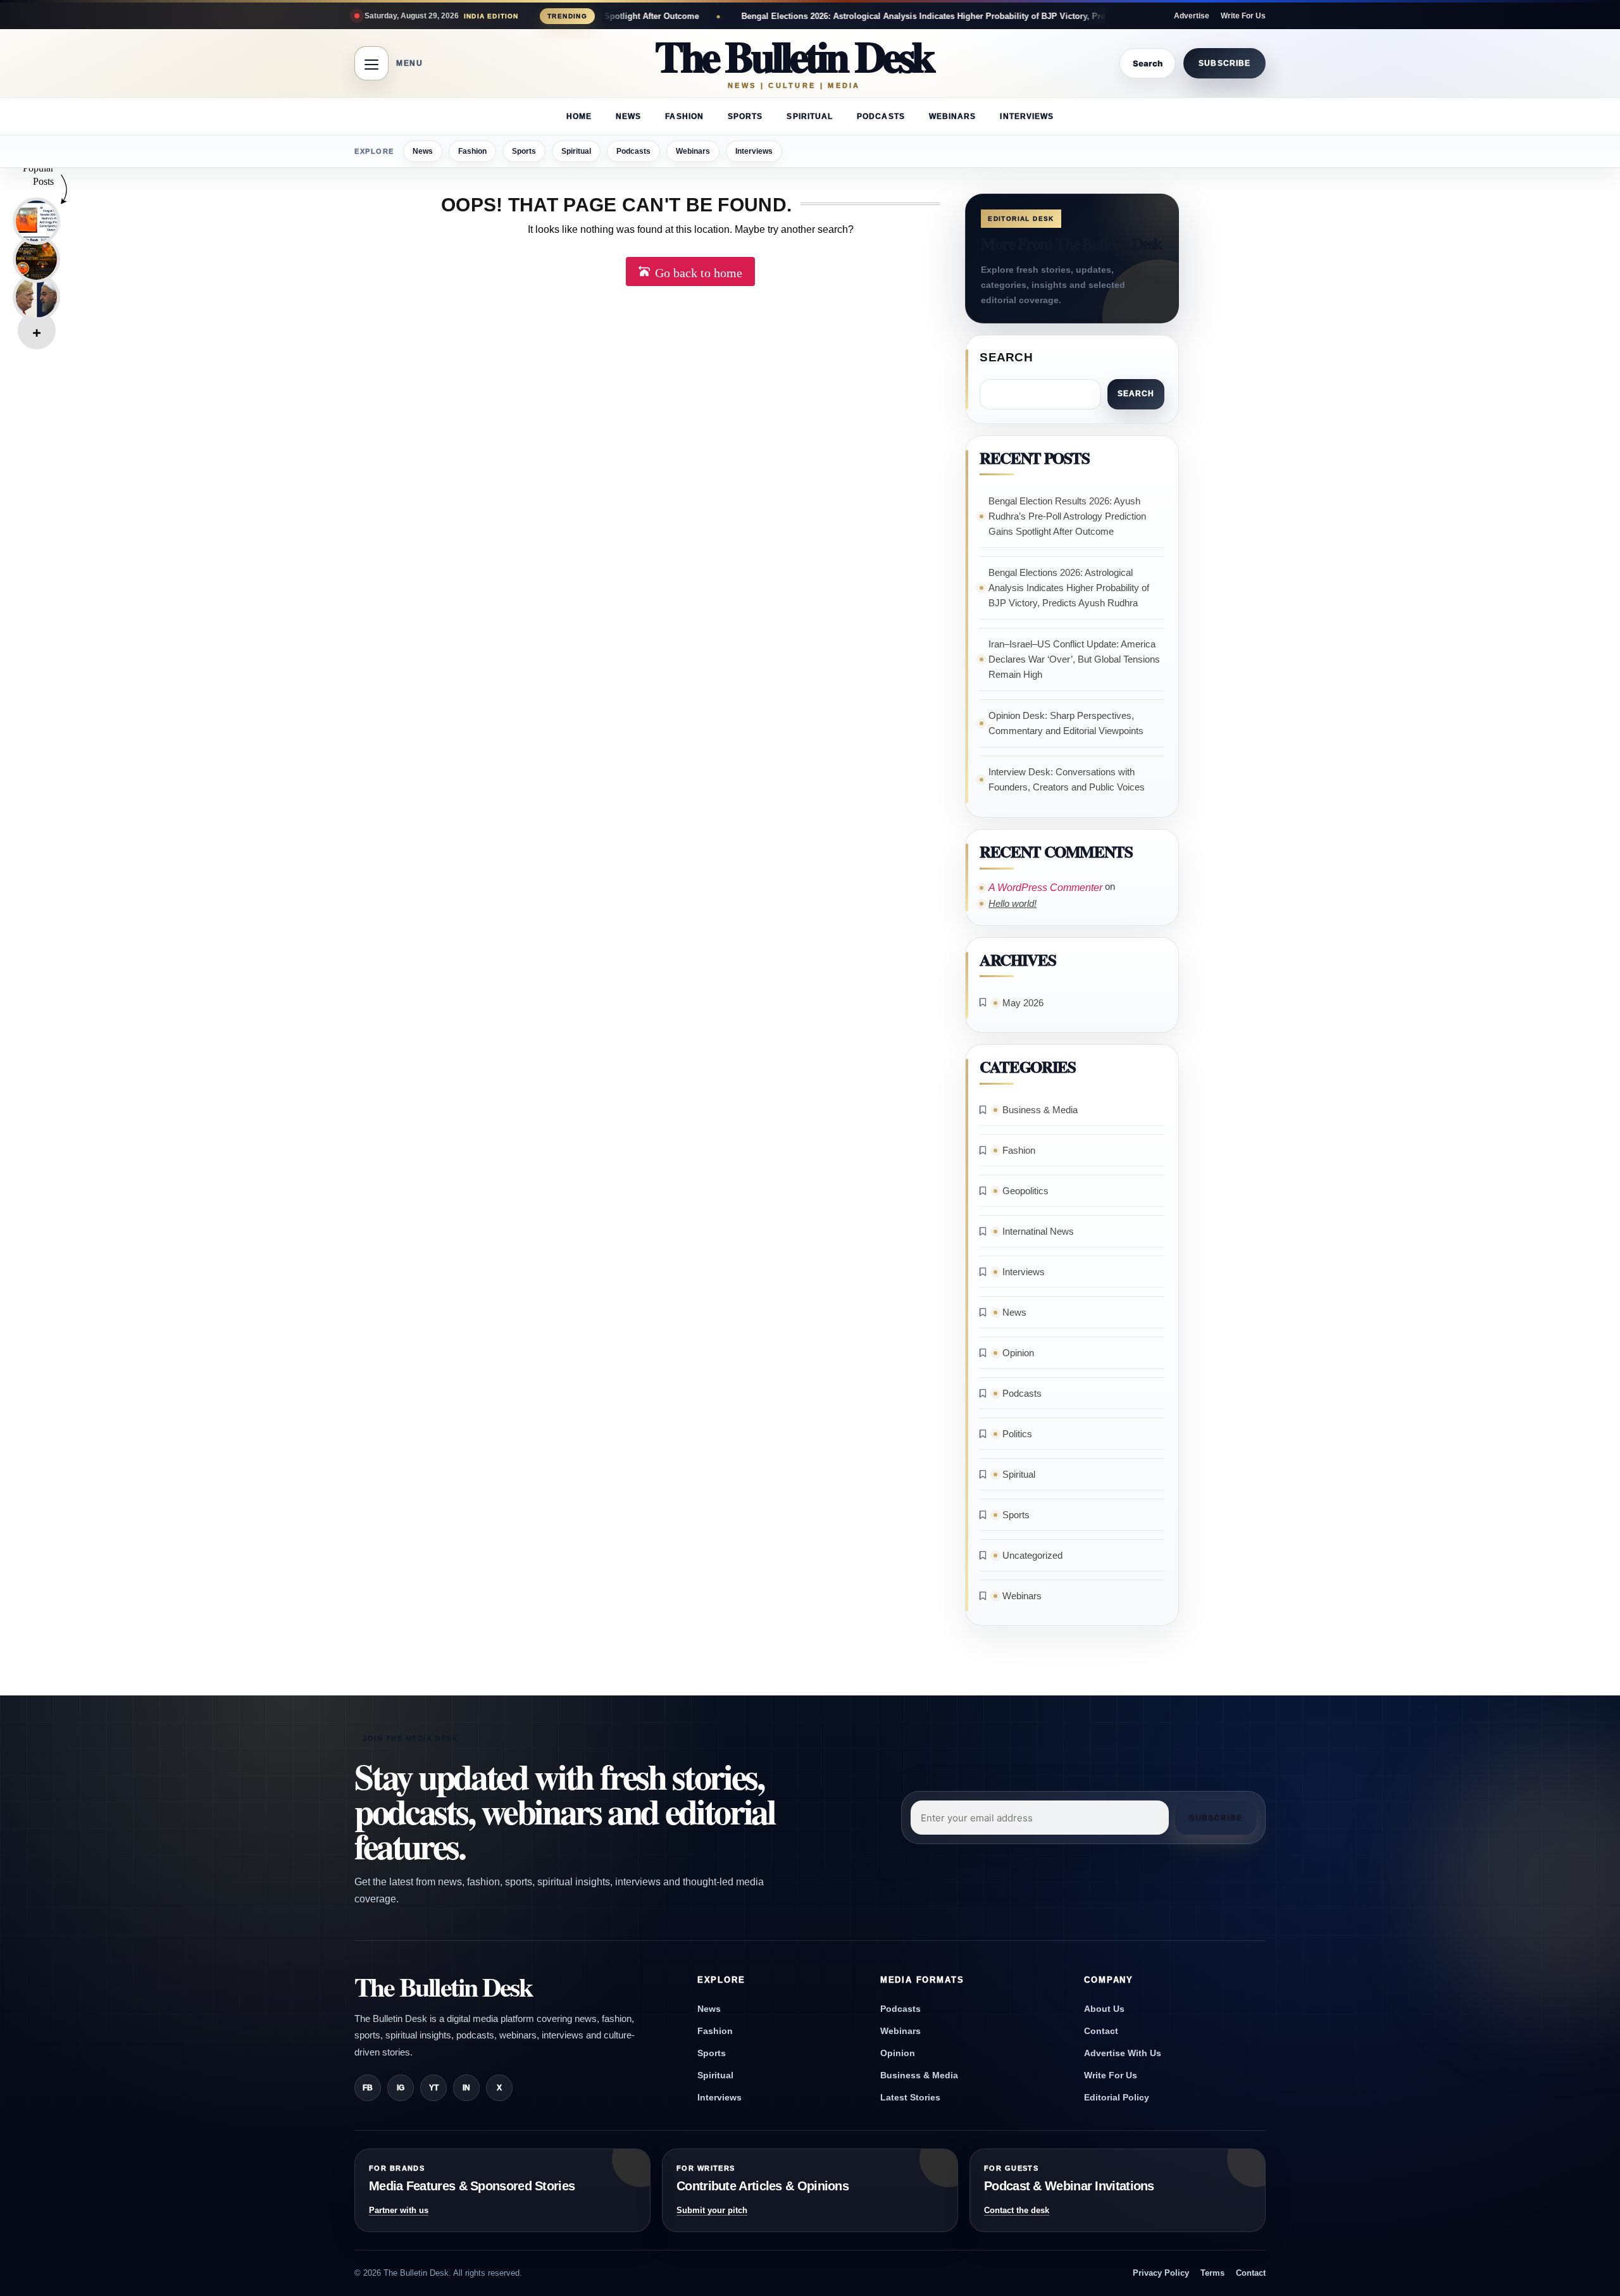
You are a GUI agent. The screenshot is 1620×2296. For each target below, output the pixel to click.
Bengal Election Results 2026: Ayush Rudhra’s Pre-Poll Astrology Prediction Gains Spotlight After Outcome (1067, 516)
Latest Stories (910, 2097)
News (628, 116)
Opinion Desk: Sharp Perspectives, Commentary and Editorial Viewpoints (1066, 723)
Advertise (1192, 16)
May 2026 (1023, 1003)
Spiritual (810, 116)
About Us (1104, 2009)
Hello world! (1012, 903)
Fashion (684, 116)
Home (579, 116)
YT (434, 2088)
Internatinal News (1038, 1231)
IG (401, 2088)
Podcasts (881, 116)
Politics (1017, 1434)
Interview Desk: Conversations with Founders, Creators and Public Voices (1067, 779)
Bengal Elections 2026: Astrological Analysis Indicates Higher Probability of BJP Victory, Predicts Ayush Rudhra (807, 16)
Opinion (1018, 1353)
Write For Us (1243, 16)
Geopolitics (1025, 1191)
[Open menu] (371, 63)
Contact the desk (1017, 2210)
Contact (1101, 2031)
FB (368, 2088)
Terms (1212, 2273)
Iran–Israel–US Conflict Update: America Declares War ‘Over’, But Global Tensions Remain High (1074, 659)
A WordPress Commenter (1045, 888)
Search (1006, 357)
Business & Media (1040, 1110)
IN (466, 2088)
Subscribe (1224, 63)
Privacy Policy (1161, 2273)
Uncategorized (1032, 1555)
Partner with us (399, 2210)
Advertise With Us (1123, 2053)
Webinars (953, 116)
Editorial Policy (1117, 2097)
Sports (745, 116)
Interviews (1027, 116)
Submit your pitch (712, 2210)
